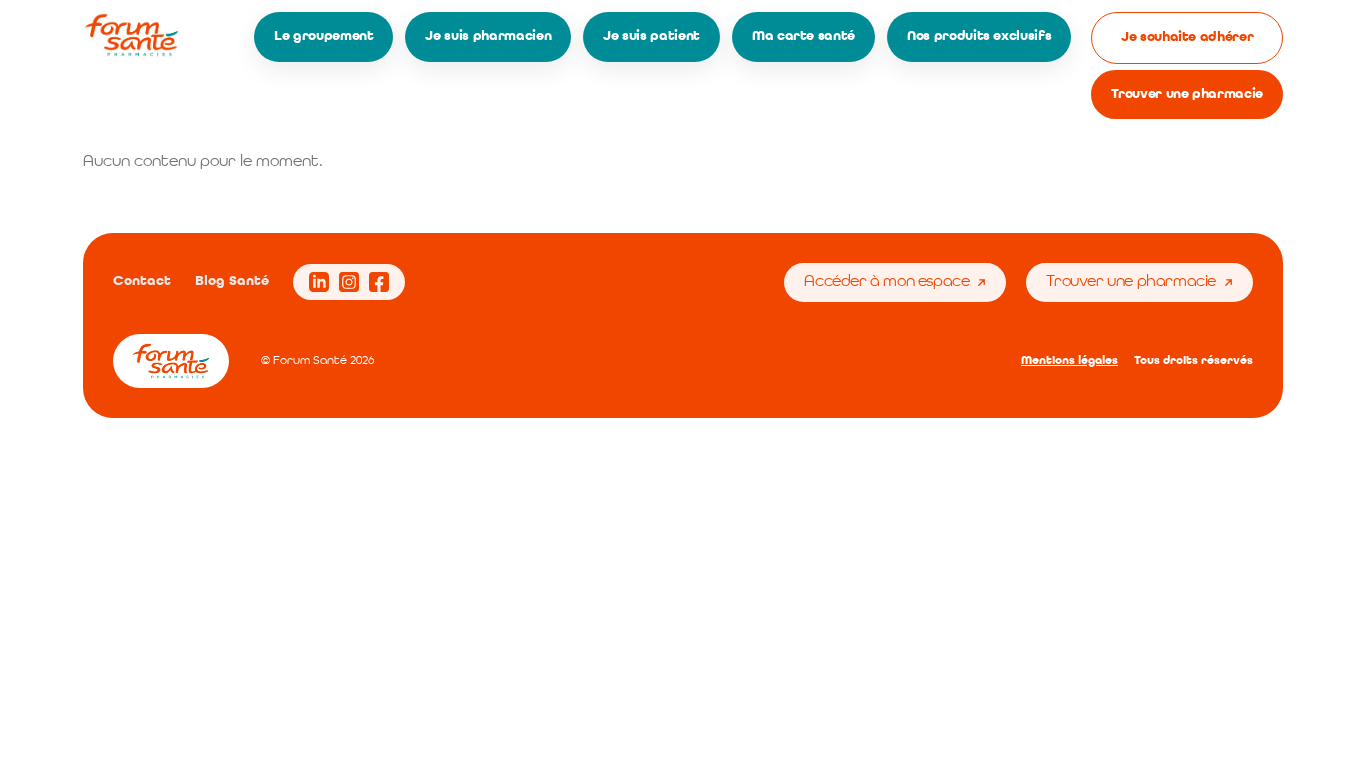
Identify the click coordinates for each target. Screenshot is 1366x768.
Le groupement (323, 36)
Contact (142, 281)
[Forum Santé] (131, 35)
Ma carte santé (803, 36)
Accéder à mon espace (886, 282)
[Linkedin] (319, 282)
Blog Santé (232, 281)
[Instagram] (349, 282)
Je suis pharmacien (488, 36)
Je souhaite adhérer (1187, 37)
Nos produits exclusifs (979, 36)
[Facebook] (379, 282)
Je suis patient (651, 36)
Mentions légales (1069, 361)
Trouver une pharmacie (1187, 94)
